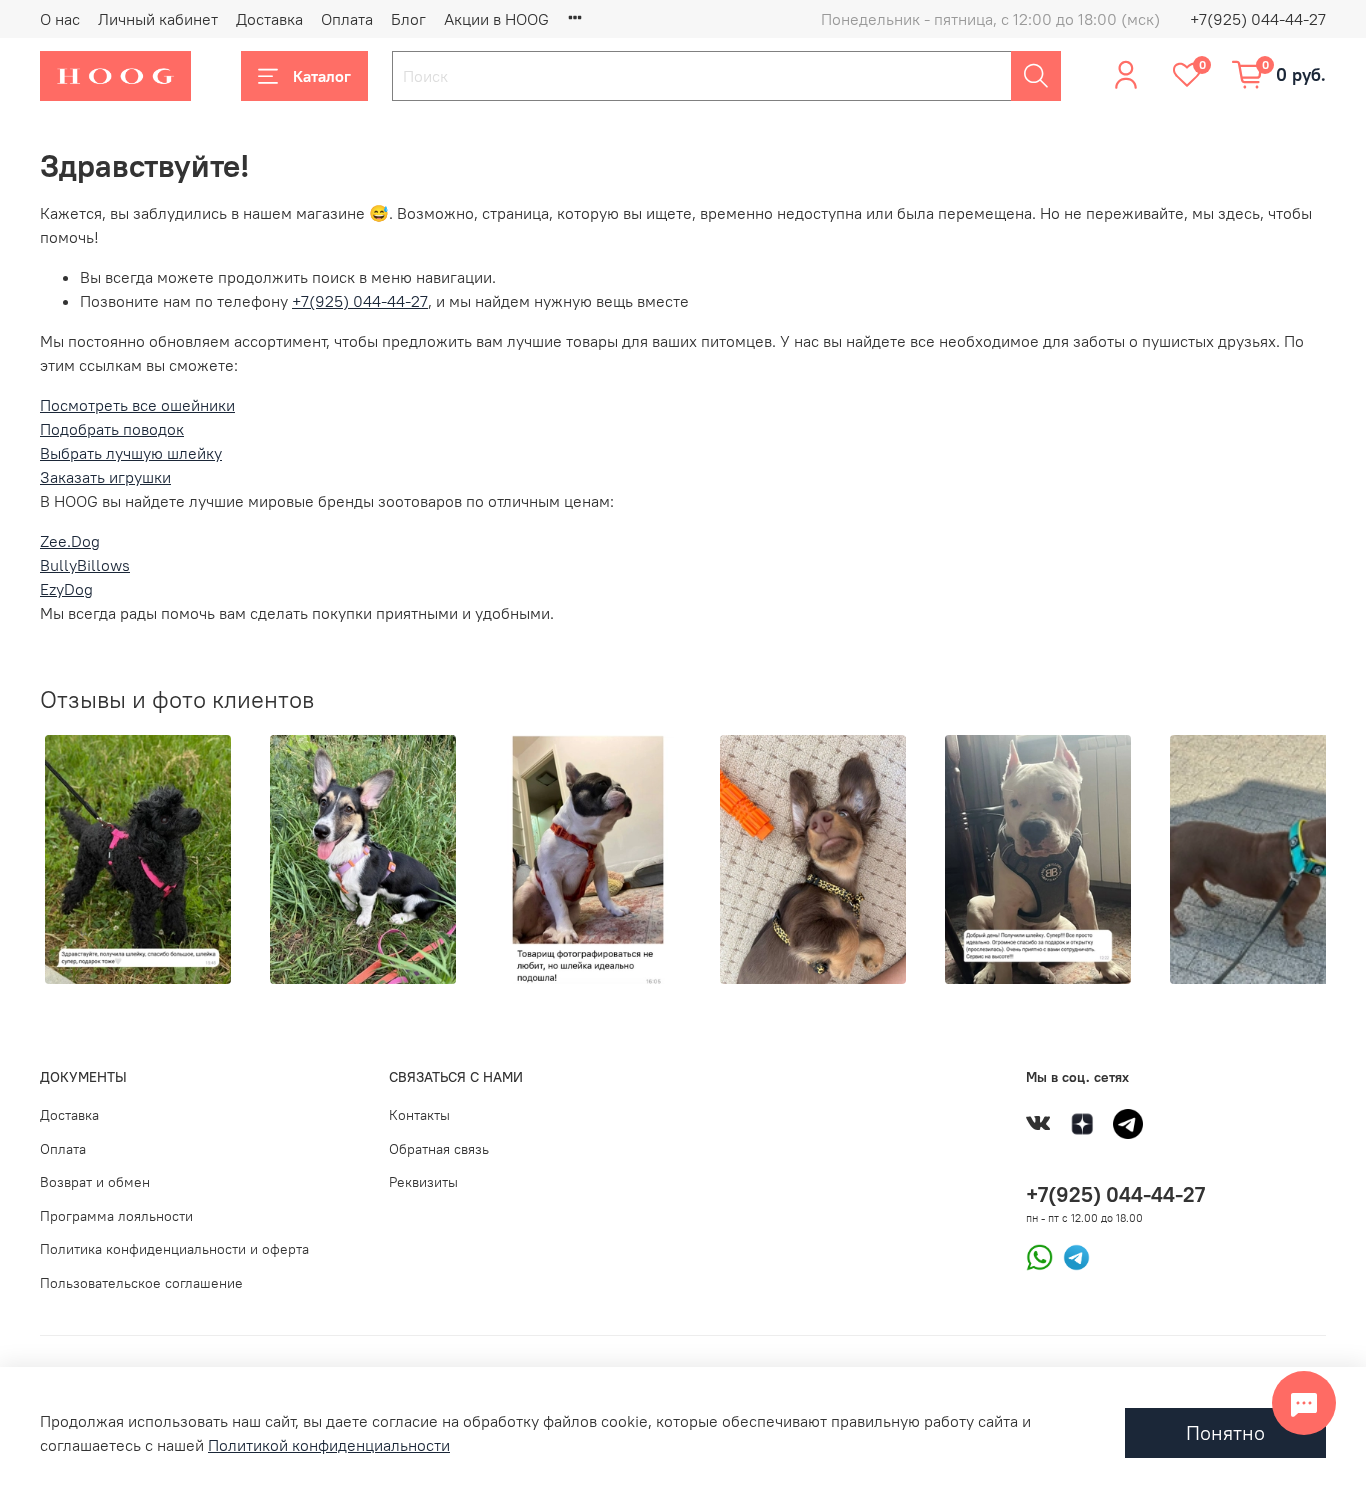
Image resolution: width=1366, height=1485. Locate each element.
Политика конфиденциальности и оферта (174, 1249)
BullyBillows (85, 565)
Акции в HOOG (496, 19)
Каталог (322, 76)
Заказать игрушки (105, 477)
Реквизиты (423, 1182)
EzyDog (66, 589)
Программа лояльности (116, 1216)
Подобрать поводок (112, 429)
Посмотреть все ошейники (137, 405)
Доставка (269, 19)
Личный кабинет (158, 19)
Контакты (419, 1115)
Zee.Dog (70, 541)
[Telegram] (1071, 1255)
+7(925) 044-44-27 (1258, 19)
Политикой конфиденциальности (329, 1445)
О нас (60, 19)
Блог (408, 19)
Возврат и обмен (95, 1182)
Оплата (347, 19)
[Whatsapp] (1039, 1255)
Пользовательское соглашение (141, 1283)
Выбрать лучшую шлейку (131, 453)
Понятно (1225, 1432)
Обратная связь (439, 1149)
